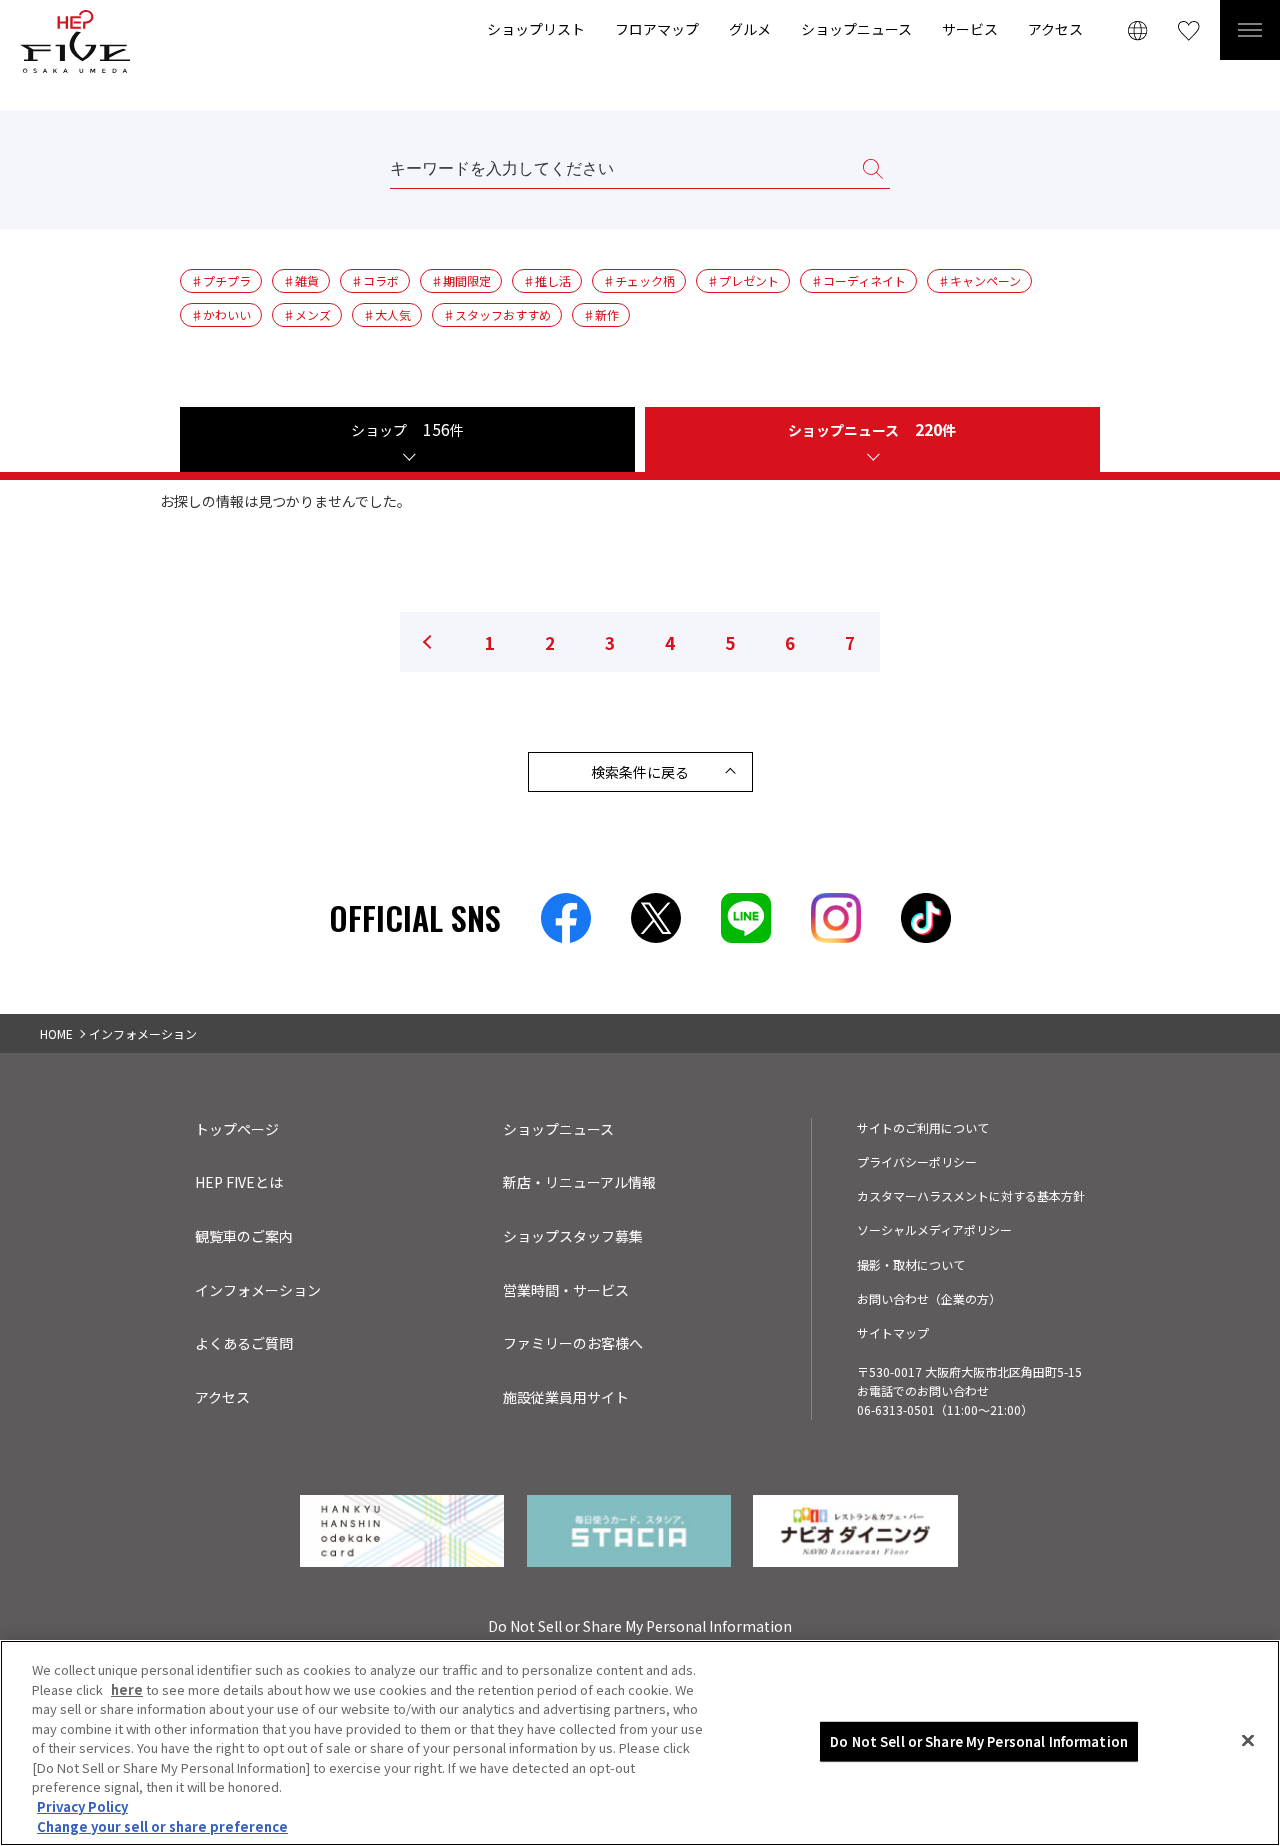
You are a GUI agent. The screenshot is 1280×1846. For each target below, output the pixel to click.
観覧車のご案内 (244, 1236)
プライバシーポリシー (917, 1161)
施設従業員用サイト (566, 1397)
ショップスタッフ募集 (573, 1236)
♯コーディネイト (858, 280)
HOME (56, 1033)
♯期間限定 (461, 280)
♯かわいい (221, 314)
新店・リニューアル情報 (579, 1182)
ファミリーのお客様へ (573, 1343)
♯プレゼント (743, 280)
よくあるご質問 (244, 1343)
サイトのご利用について (923, 1127)
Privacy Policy (82, 1806)
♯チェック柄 (639, 280)
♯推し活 (547, 280)
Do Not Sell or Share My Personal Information (979, 1741)
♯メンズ (307, 314)
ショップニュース (856, 29)
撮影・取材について (911, 1264)
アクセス (1055, 29)
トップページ (237, 1129)
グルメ (750, 29)
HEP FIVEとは (239, 1182)
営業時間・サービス (566, 1290)
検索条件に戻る (640, 772)
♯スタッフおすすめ (497, 314)
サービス (970, 29)
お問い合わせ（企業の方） (929, 1298)
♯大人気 (387, 314)
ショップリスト (536, 29)
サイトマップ (893, 1332)
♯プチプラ (221, 280)
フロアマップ (657, 29)
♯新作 (601, 314)
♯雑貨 (301, 280)
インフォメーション (258, 1290)
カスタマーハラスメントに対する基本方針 (971, 1195)
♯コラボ (375, 280)
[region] (640, 1743)
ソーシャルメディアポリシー (934, 1229)
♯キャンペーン (979, 280)
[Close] (1248, 1741)
